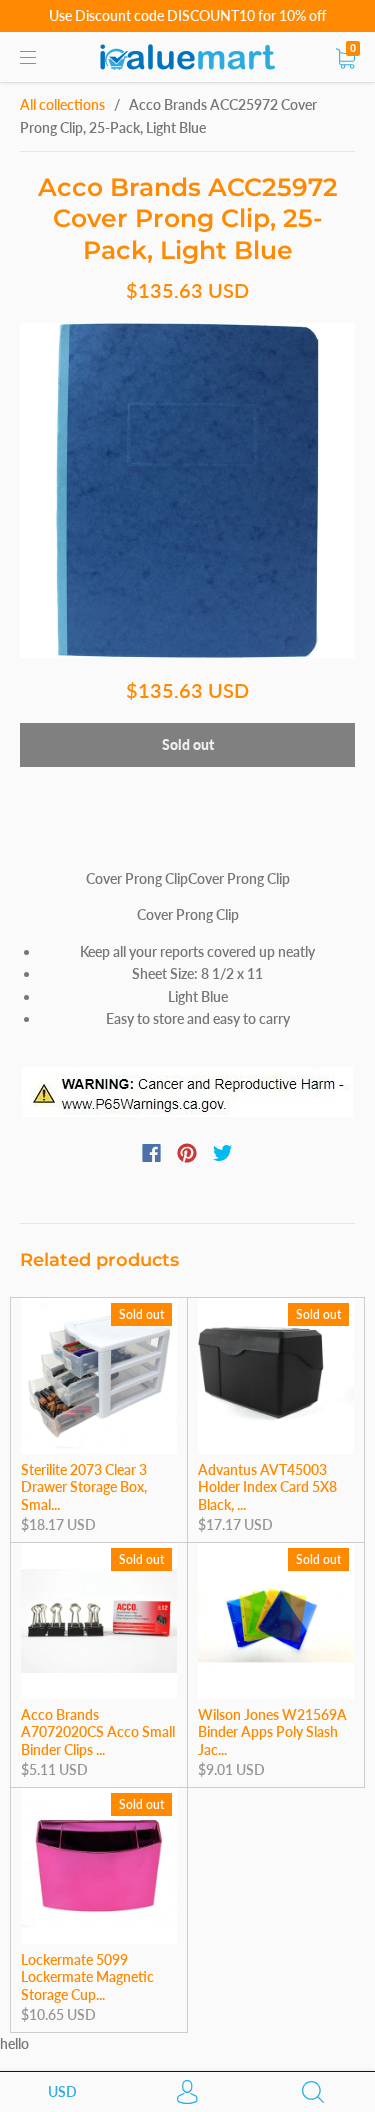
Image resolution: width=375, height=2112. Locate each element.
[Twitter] (223, 1153)
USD (62, 2091)
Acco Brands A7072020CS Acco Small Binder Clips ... (98, 1732)
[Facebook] (151, 1153)
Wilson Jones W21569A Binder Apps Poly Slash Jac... (272, 1732)
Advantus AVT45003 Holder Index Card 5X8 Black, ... (267, 1487)
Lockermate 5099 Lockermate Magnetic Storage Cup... (87, 1977)
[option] (187, 490)
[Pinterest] (187, 1153)
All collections (62, 104)
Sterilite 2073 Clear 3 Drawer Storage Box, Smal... (84, 1487)
